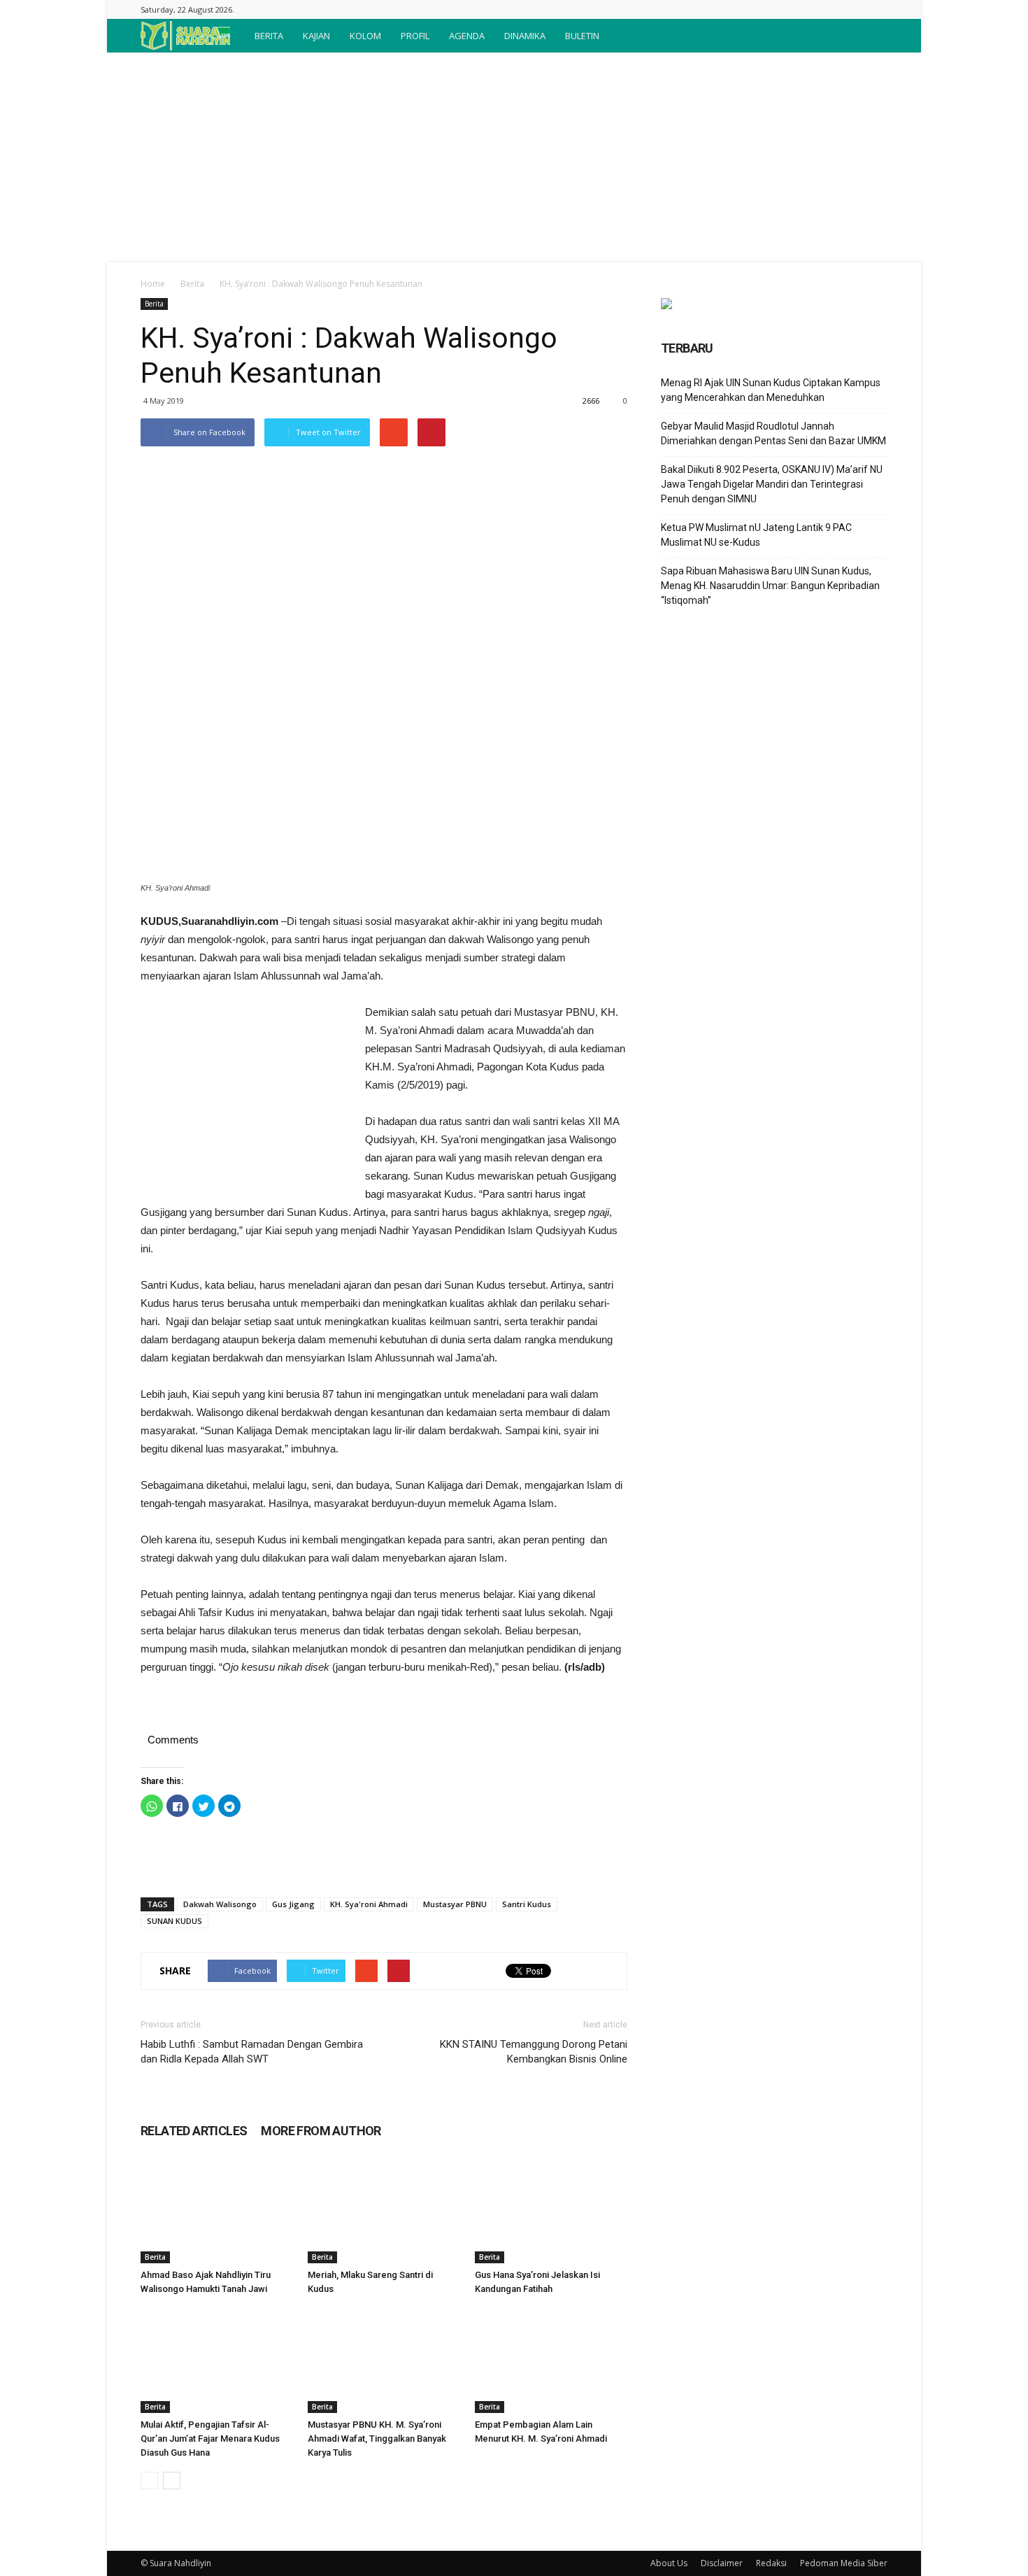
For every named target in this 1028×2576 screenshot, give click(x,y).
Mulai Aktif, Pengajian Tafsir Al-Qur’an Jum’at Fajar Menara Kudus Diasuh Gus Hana (210, 2439)
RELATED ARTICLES (194, 2131)
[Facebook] (877, 9)
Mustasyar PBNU (455, 1904)
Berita (192, 284)
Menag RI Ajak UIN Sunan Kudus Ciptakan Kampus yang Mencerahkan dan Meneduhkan (771, 390)
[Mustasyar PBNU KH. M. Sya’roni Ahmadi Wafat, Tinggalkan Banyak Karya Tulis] (384, 2361)
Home (153, 284)
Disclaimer (722, 2563)
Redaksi (771, 2563)
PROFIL (415, 36)
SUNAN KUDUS (174, 1921)
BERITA (269, 36)
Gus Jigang (293, 1904)
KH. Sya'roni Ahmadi (369, 1904)
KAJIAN (316, 36)
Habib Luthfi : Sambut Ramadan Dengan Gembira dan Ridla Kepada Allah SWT (252, 2052)
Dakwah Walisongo (220, 1904)
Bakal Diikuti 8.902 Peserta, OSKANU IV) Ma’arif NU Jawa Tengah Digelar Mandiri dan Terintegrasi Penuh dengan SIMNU (772, 484)
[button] (871, 36)
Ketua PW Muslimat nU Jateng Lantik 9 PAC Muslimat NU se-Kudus (756, 535)
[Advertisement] (514, 157)
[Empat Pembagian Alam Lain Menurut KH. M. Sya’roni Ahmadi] (551, 2361)
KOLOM (365, 36)
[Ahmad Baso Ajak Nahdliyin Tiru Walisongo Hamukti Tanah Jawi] (217, 2211)
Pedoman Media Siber (844, 2563)
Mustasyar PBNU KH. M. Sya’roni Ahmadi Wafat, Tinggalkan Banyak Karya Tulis (377, 2439)
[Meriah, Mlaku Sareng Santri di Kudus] (384, 2211)
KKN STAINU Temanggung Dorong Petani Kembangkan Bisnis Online (534, 2052)
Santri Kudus (527, 1904)
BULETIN (582, 36)
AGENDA (467, 36)
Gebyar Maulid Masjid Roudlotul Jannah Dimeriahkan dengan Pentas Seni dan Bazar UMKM (773, 433)
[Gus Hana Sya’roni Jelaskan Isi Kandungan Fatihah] (551, 2211)
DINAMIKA (525, 36)
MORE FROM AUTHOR (321, 2131)
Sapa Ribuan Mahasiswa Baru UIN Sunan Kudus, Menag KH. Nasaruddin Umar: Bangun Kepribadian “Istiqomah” (770, 586)
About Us (669, 2563)
